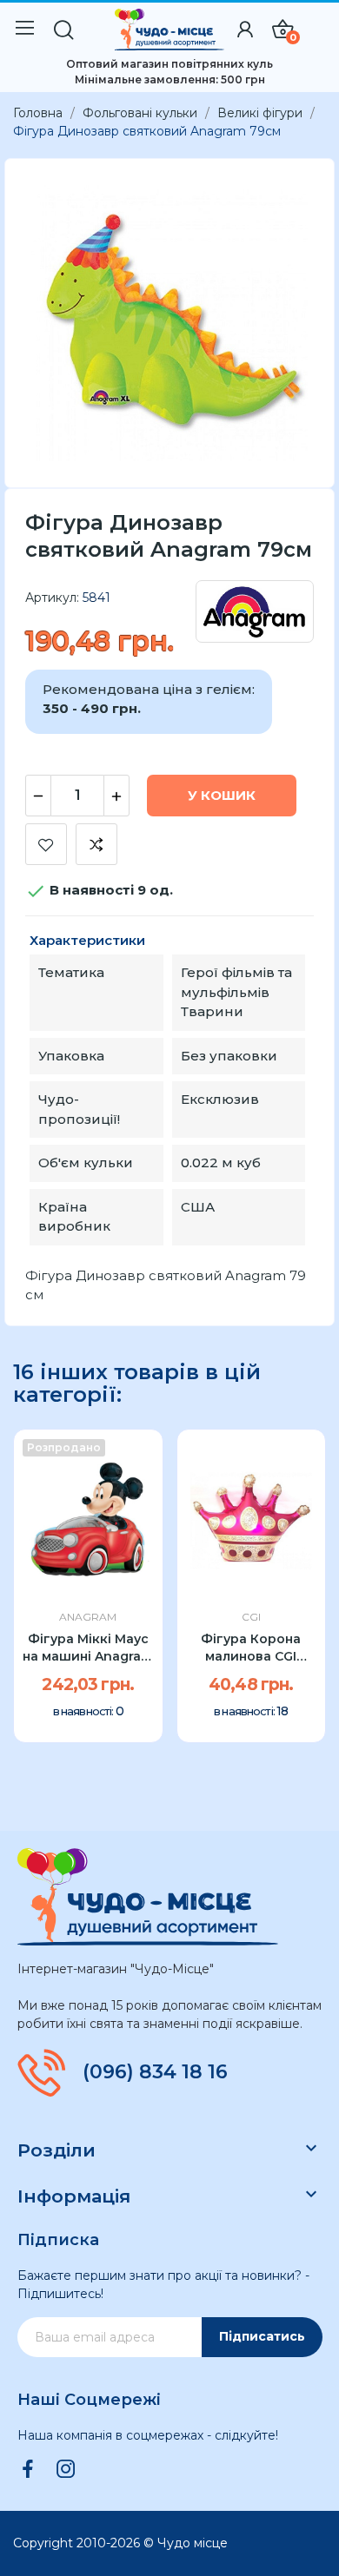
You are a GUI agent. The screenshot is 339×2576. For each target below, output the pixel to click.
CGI (251, 1617)
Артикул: (52, 598)
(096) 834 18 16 (155, 2072)
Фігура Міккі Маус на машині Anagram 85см (88, 1648)
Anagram (88, 1617)
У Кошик (222, 795)
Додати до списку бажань (46, 844)
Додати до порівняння (96, 844)
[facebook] (28, 2470)
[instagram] (66, 2470)
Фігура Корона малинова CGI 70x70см (251, 1648)
